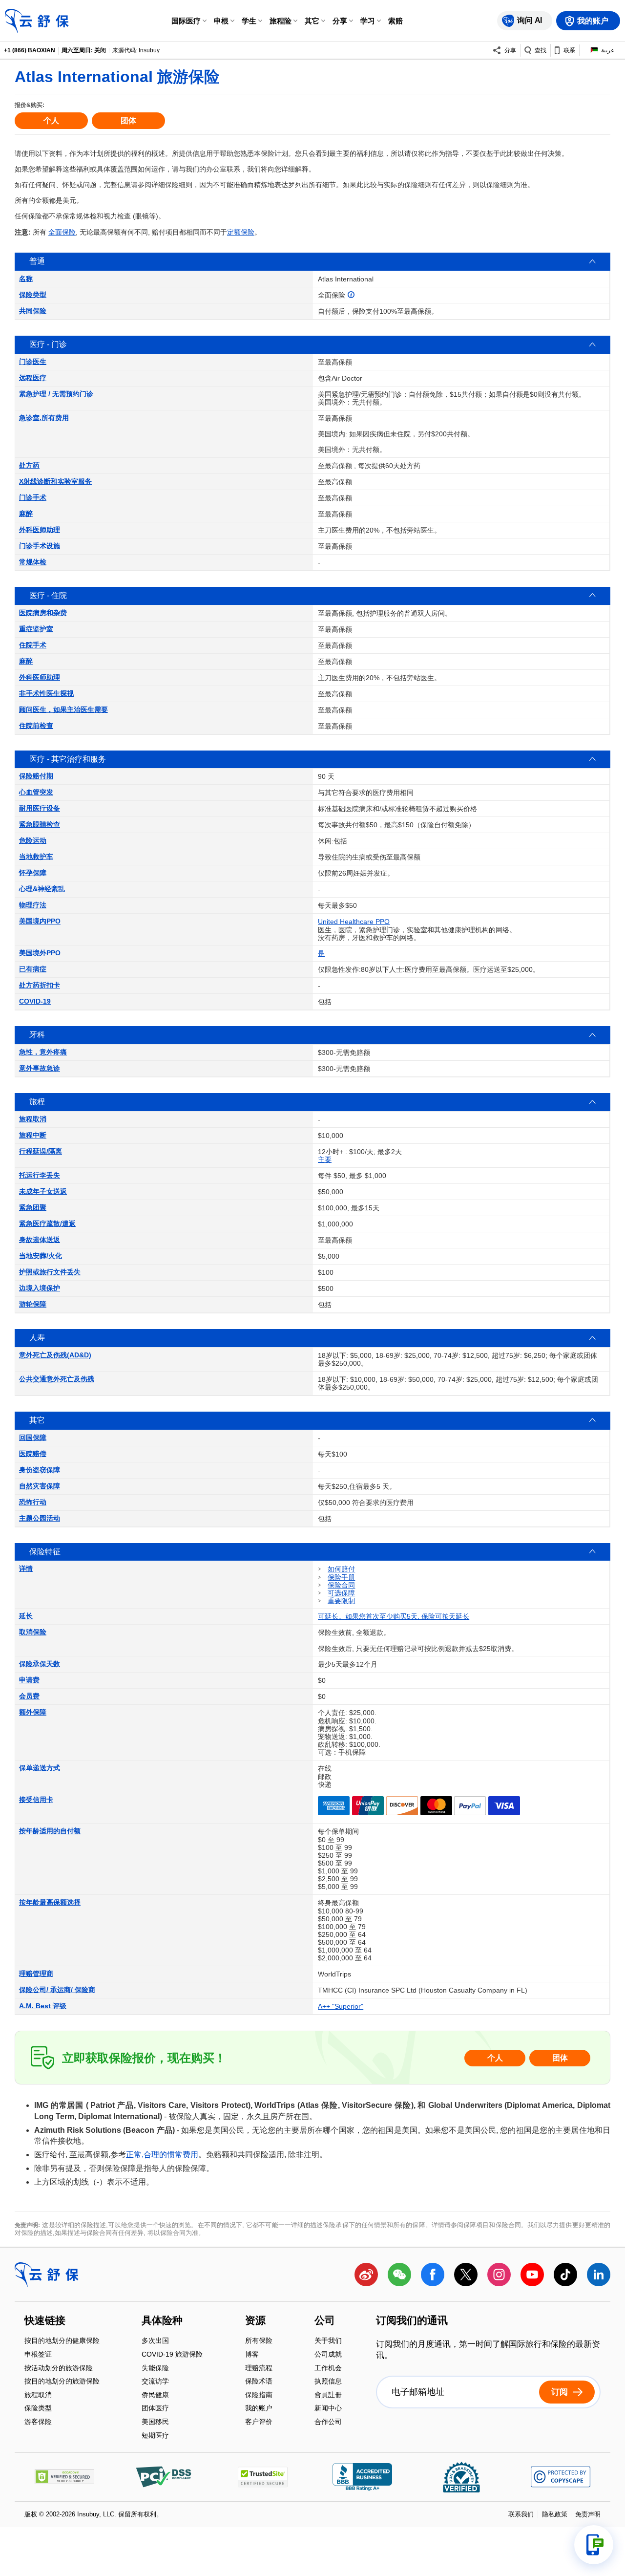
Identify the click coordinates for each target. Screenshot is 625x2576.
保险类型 (33, 295)
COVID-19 (35, 1001)
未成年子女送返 (43, 1191)
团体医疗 (155, 2409)
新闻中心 (328, 2409)
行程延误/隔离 (41, 1151)
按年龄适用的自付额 (50, 1831)
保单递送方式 (40, 1768)
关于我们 (328, 2342)
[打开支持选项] (594, 2545)
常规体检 (33, 562)
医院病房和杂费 (43, 613)
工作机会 (328, 2369)
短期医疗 (155, 2435)
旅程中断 (33, 1135)
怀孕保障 (33, 873)
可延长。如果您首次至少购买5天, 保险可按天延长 (394, 1616)
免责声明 (588, 2514)
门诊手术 (33, 497)
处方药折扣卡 (40, 985)
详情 (26, 1568)
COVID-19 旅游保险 (172, 2355)
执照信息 (328, 2382)
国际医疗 (186, 21)
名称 (26, 279)
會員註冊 (328, 2395)
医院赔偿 (33, 1454)
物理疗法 (33, 905)
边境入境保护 (40, 1288)
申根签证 (38, 2355)
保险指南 (259, 2395)
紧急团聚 (33, 1207)
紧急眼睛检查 (40, 824)
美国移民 (155, 2422)
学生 (249, 21)
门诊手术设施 (40, 546)
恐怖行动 (33, 1502)
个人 (51, 120)
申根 (221, 21)
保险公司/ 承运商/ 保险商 (57, 1990)
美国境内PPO (40, 921)
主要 (325, 1159)
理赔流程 (259, 2369)
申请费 (29, 1680)
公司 (325, 2321)
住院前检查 (36, 726)
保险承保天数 (40, 1664)
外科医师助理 (40, 530)
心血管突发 (36, 792)
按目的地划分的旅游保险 (62, 2382)
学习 (368, 21)
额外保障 (33, 1712)
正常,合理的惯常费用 (162, 2155)
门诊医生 (33, 362)
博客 (252, 2355)
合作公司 (328, 2422)
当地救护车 (36, 857)
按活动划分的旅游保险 (59, 2369)
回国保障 (33, 1438)
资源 (255, 2321)
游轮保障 (33, 1304)
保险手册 (341, 1577)
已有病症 (33, 969)
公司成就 (328, 2355)
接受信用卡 (36, 1800)
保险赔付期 (36, 776)
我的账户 (259, 2409)
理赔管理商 (36, 1974)
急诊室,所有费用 (44, 418)
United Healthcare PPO (354, 922)
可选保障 (341, 1593)
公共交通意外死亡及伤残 (57, 1379)
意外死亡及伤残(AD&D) (55, 1355)
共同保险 (33, 311)
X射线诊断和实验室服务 (55, 481)
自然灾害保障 (40, 1486)
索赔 (396, 21)
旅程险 (281, 21)
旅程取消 (33, 1119)
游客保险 (38, 2422)
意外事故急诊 (40, 1068)
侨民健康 (155, 2395)
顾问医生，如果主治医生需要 (63, 709)
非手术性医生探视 (46, 693)
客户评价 (259, 2422)
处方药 (29, 465)
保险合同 (341, 1585)
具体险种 (162, 2321)
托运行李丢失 (40, 1175)
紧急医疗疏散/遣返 (47, 1224)
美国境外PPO (40, 953)
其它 (312, 21)
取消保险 (33, 1632)
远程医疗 (33, 378)
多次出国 (155, 2342)
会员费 (29, 1696)
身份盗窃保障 (40, 1470)
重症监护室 (36, 629)
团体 (128, 120)
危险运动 (33, 840)
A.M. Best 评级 (43, 2006)
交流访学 (155, 2382)
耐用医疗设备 (40, 808)
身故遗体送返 (40, 1240)
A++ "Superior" (341, 2006)
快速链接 (45, 2321)
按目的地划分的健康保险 (62, 2342)
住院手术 (33, 645)
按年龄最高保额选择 (50, 1902)
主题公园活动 (40, 1518)
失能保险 (155, 2369)
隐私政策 (555, 2514)
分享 (340, 21)
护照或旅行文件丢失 (50, 1272)
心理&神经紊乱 (42, 889)
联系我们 (521, 2514)
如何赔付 (341, 1569)
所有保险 (259, 2342)
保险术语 (259, 2382)
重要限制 (341, 1601)
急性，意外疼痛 (43, 1052)
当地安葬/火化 (41, 1256)
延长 (26, 1616)
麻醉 (26, 514)
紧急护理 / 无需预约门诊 (56, 394)
